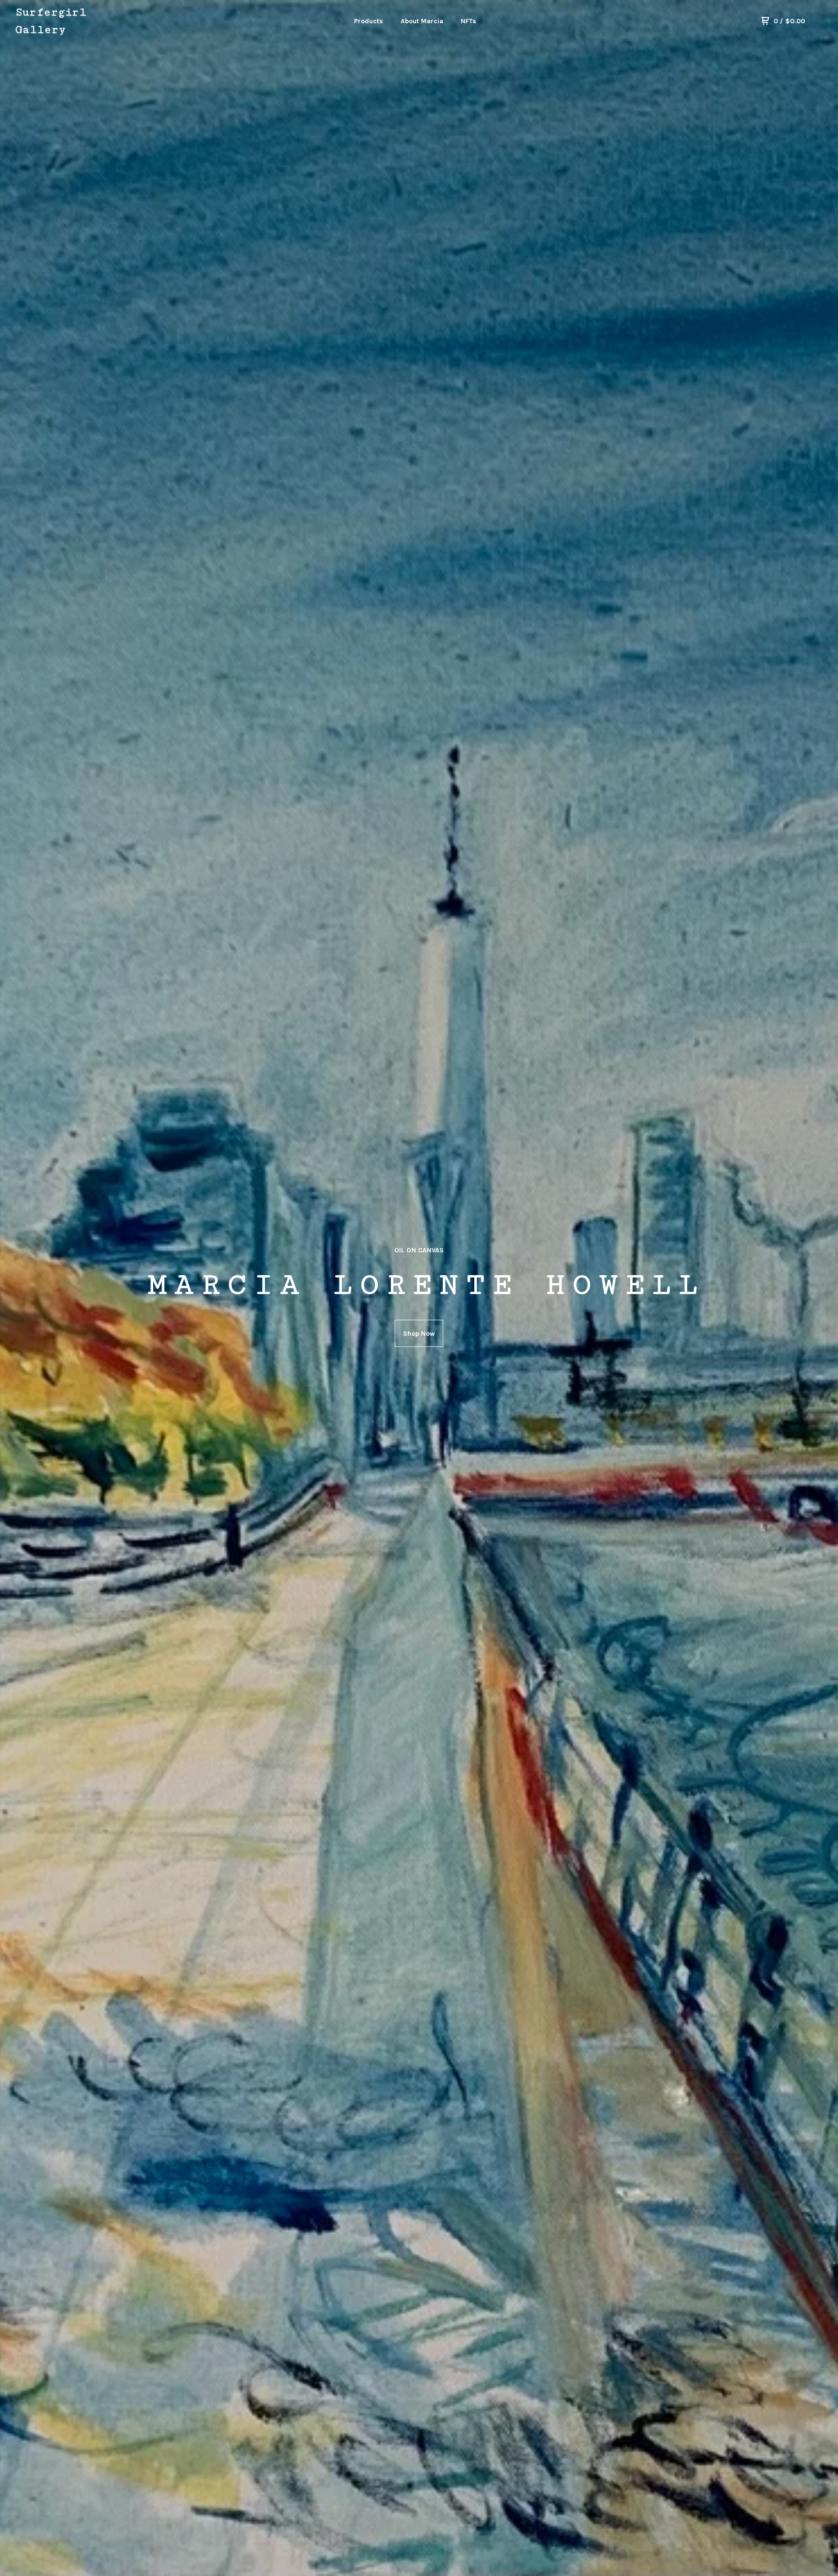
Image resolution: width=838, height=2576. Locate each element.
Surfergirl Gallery (51, 21)
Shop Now (419, 1334)
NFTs (468, 21)
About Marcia (422, 21)
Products (369, 21)
